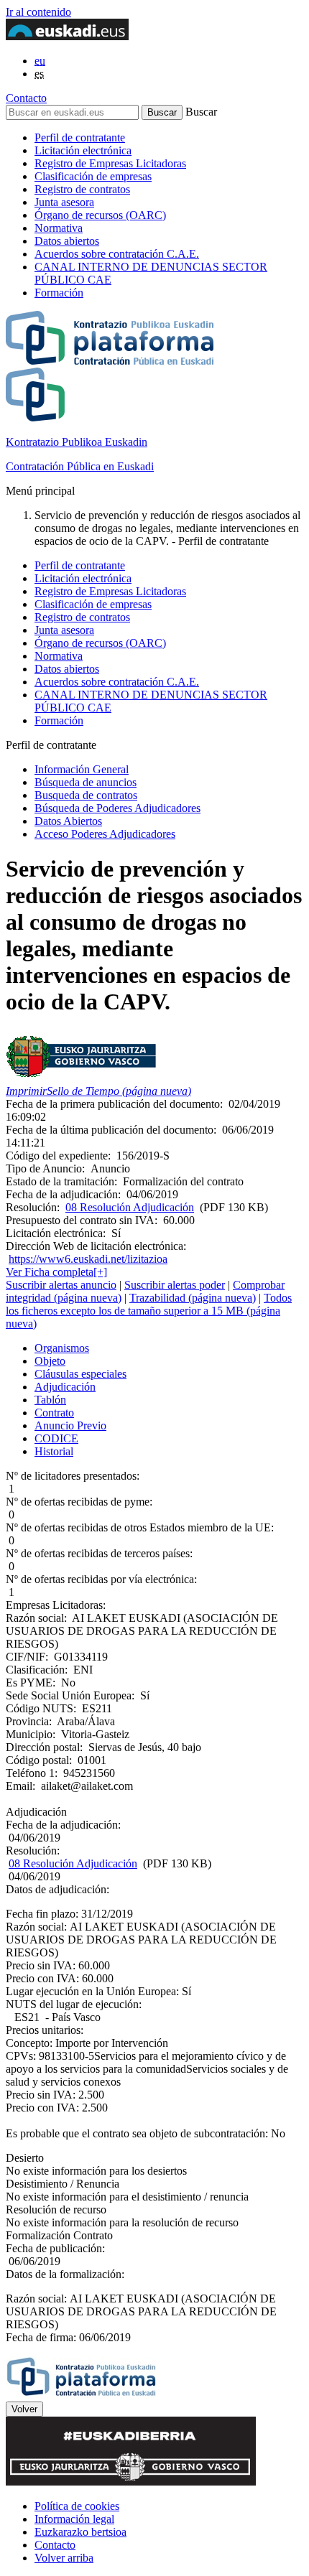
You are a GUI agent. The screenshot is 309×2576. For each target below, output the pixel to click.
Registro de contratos (82, 189)
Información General (82, 769)
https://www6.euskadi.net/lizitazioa (88, 1259)
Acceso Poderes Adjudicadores (105, 834)
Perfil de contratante (80, 137)
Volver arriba (64, 2558)
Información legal (74, 2519)
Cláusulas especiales (80, 1374)
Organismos (62, 1348)
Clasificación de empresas (93, 176)
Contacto (26, 98)
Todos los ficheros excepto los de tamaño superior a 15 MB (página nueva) (149, 1311)
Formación (59, 293)
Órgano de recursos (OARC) (100, 215)
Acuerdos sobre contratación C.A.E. (117, 254)
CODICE (56, 1438)
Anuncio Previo (70, 1425)
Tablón (50, 1400)
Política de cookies (77, 2506)
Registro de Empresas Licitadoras (110, 163)
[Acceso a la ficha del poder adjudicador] (82, 1078)
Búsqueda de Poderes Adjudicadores (117, 808)
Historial (54, 1451)
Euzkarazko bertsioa (80, 2532)
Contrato (54, 1413)
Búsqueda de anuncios (86, 782)
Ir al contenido (38, 12)
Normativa (59, 228)
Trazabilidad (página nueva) (193, 1298)
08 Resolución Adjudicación (130, 1207)
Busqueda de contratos (86, 795)
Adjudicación (65, 1387)
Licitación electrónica (83, 150)
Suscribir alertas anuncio (61, 1285)
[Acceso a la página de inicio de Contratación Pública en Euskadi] (81, 2395)
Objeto (50, 1361)
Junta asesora (64, 202)
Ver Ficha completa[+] (56, 1272)
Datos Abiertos (68, 821)
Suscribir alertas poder (175, 1285)
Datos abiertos (67, 241)
